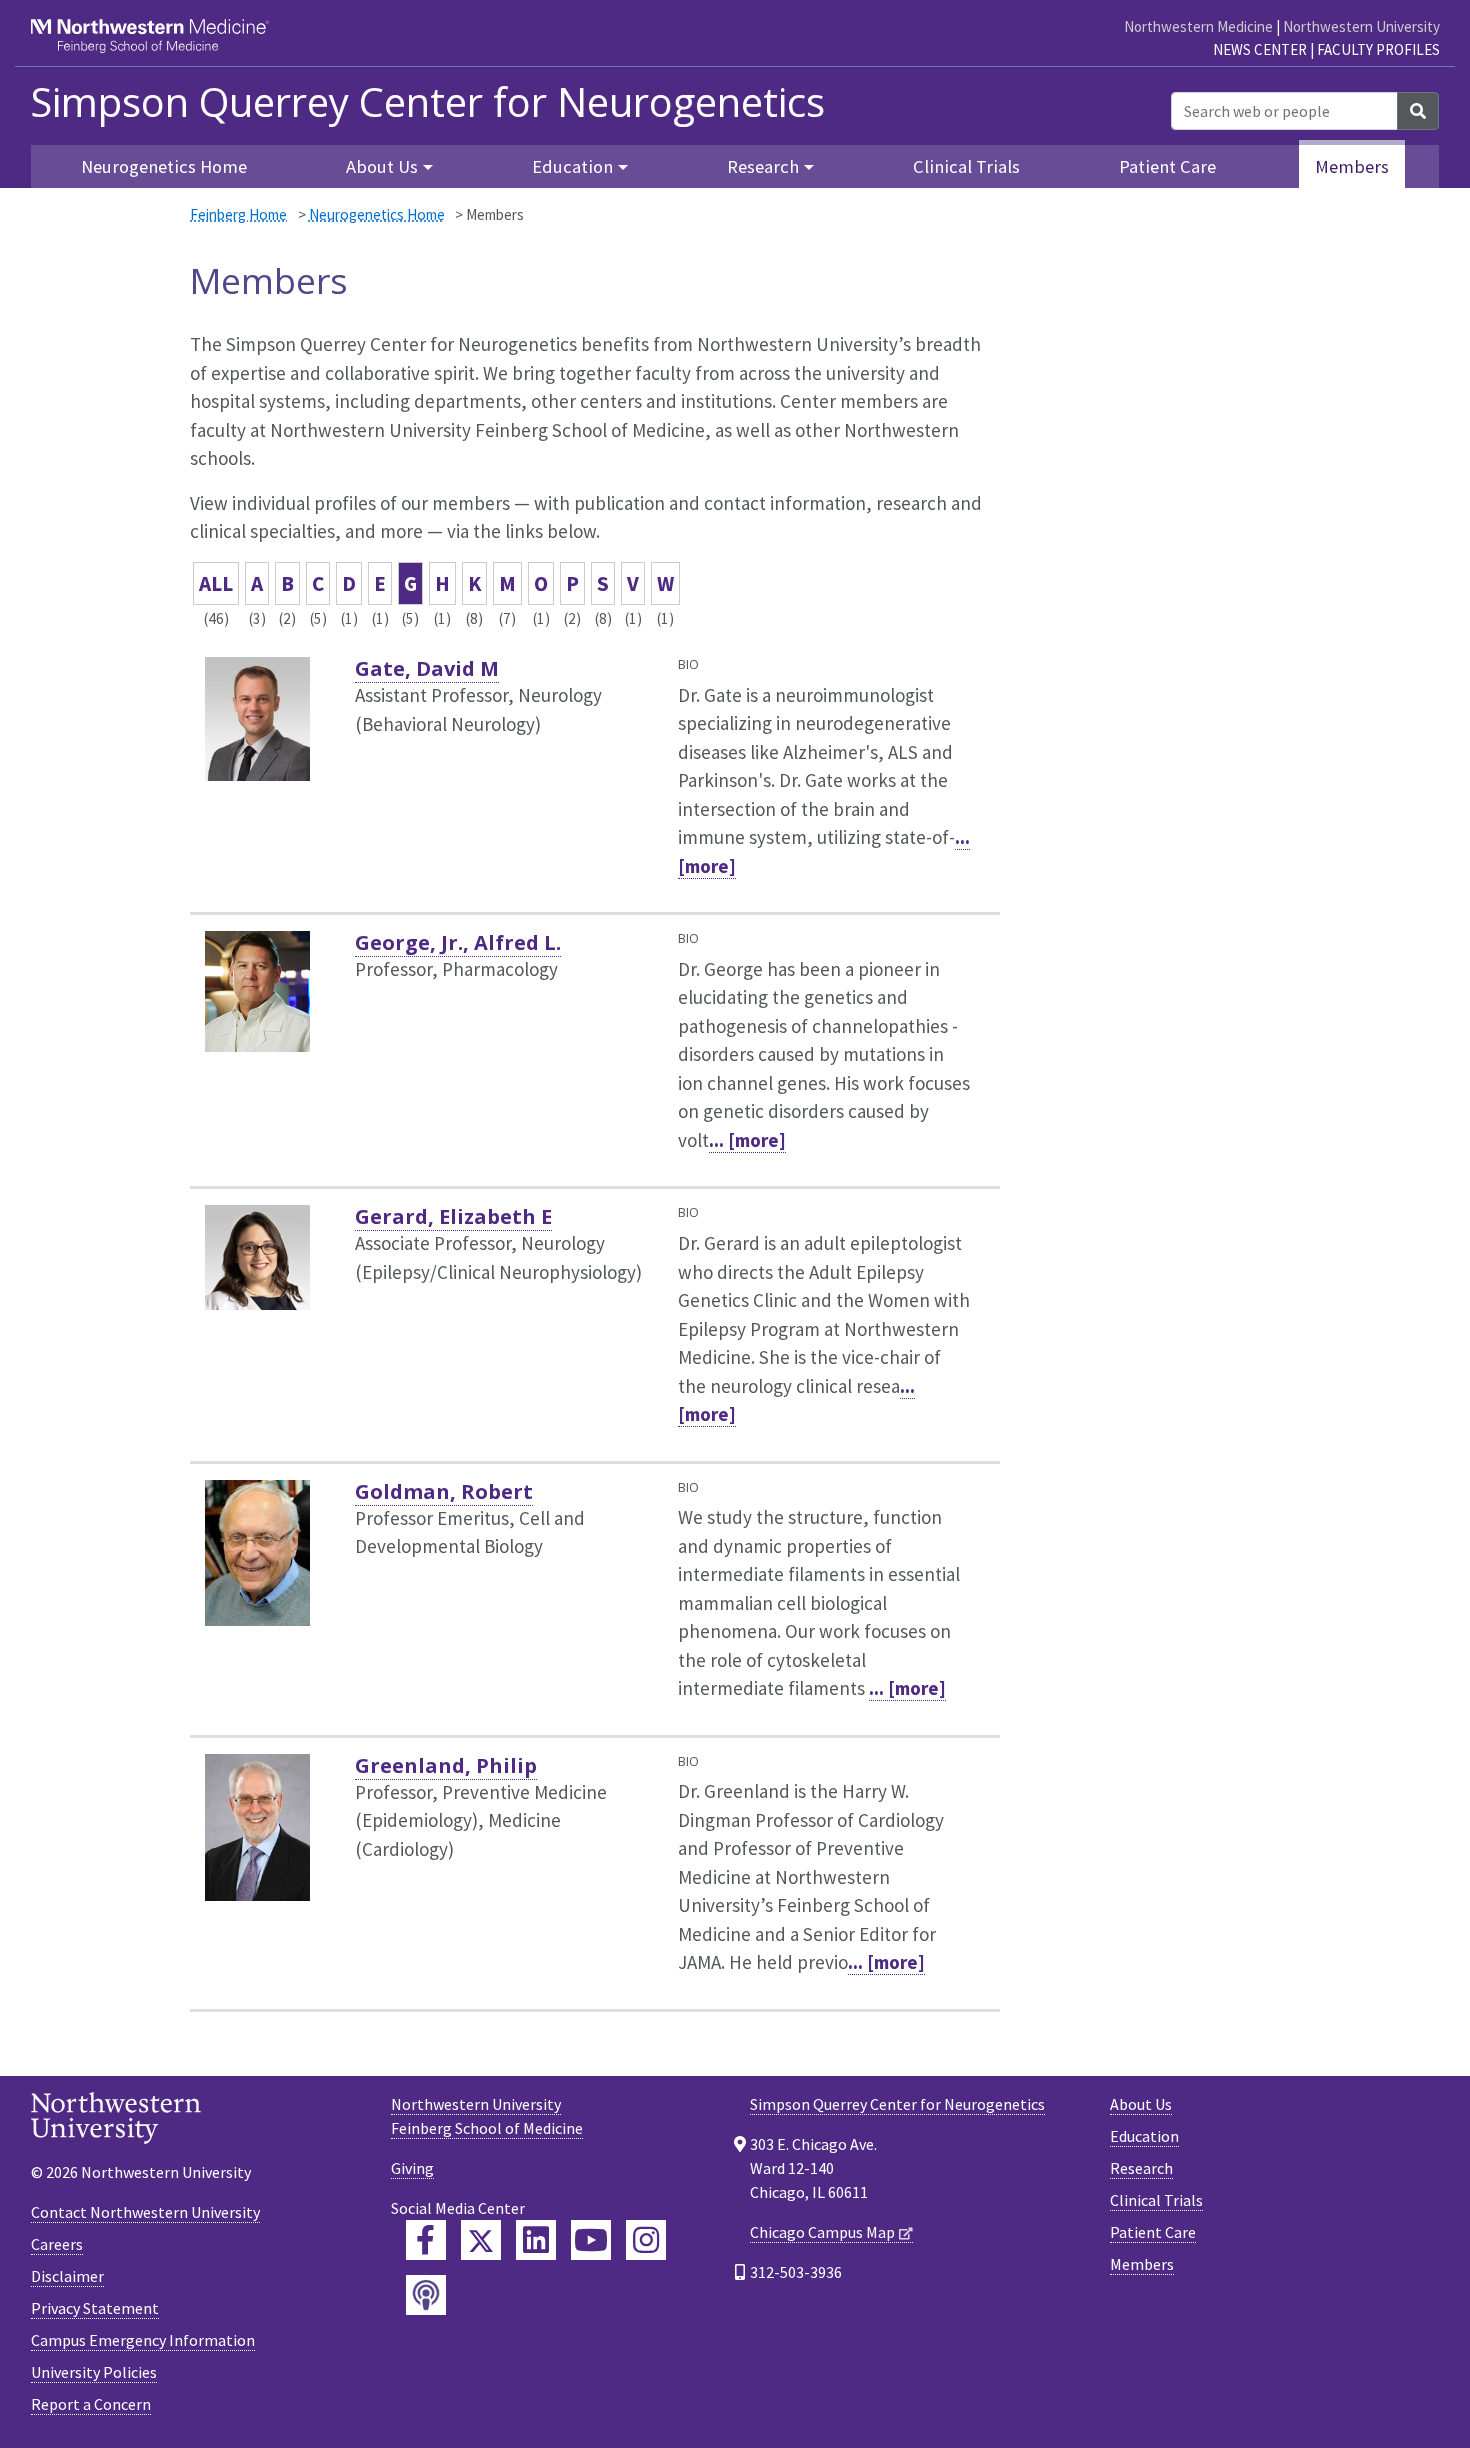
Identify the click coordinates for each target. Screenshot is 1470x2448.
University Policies (94, 2372)
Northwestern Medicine (1198, 26)
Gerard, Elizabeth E (453, 1216)
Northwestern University (1361, 26)
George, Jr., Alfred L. (458, 942)
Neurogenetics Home (164, 166)
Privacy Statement (95, 2308)
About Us (1141, 2104)
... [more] (747, 1140)
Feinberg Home (238, 214)
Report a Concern (91, 2404)
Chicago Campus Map (822, 2232)
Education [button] (572, 166)
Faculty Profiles (1378, 49)
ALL (216, 583)
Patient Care (1167, 166)
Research (1141, 2168)
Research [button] (763, 166)
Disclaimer (67, 2276)
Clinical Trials (966, 166)
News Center (1260, 49)
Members (1352, 166)
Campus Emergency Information (143, 2340)
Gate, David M (427, 668)
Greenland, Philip (446, 1765)
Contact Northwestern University (145, 2212)
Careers (57, 2244)
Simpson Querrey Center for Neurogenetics (427, 102)
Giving (412, 2168)
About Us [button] (382, 166)
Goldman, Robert (444, 1491)
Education (1144, 2136)
